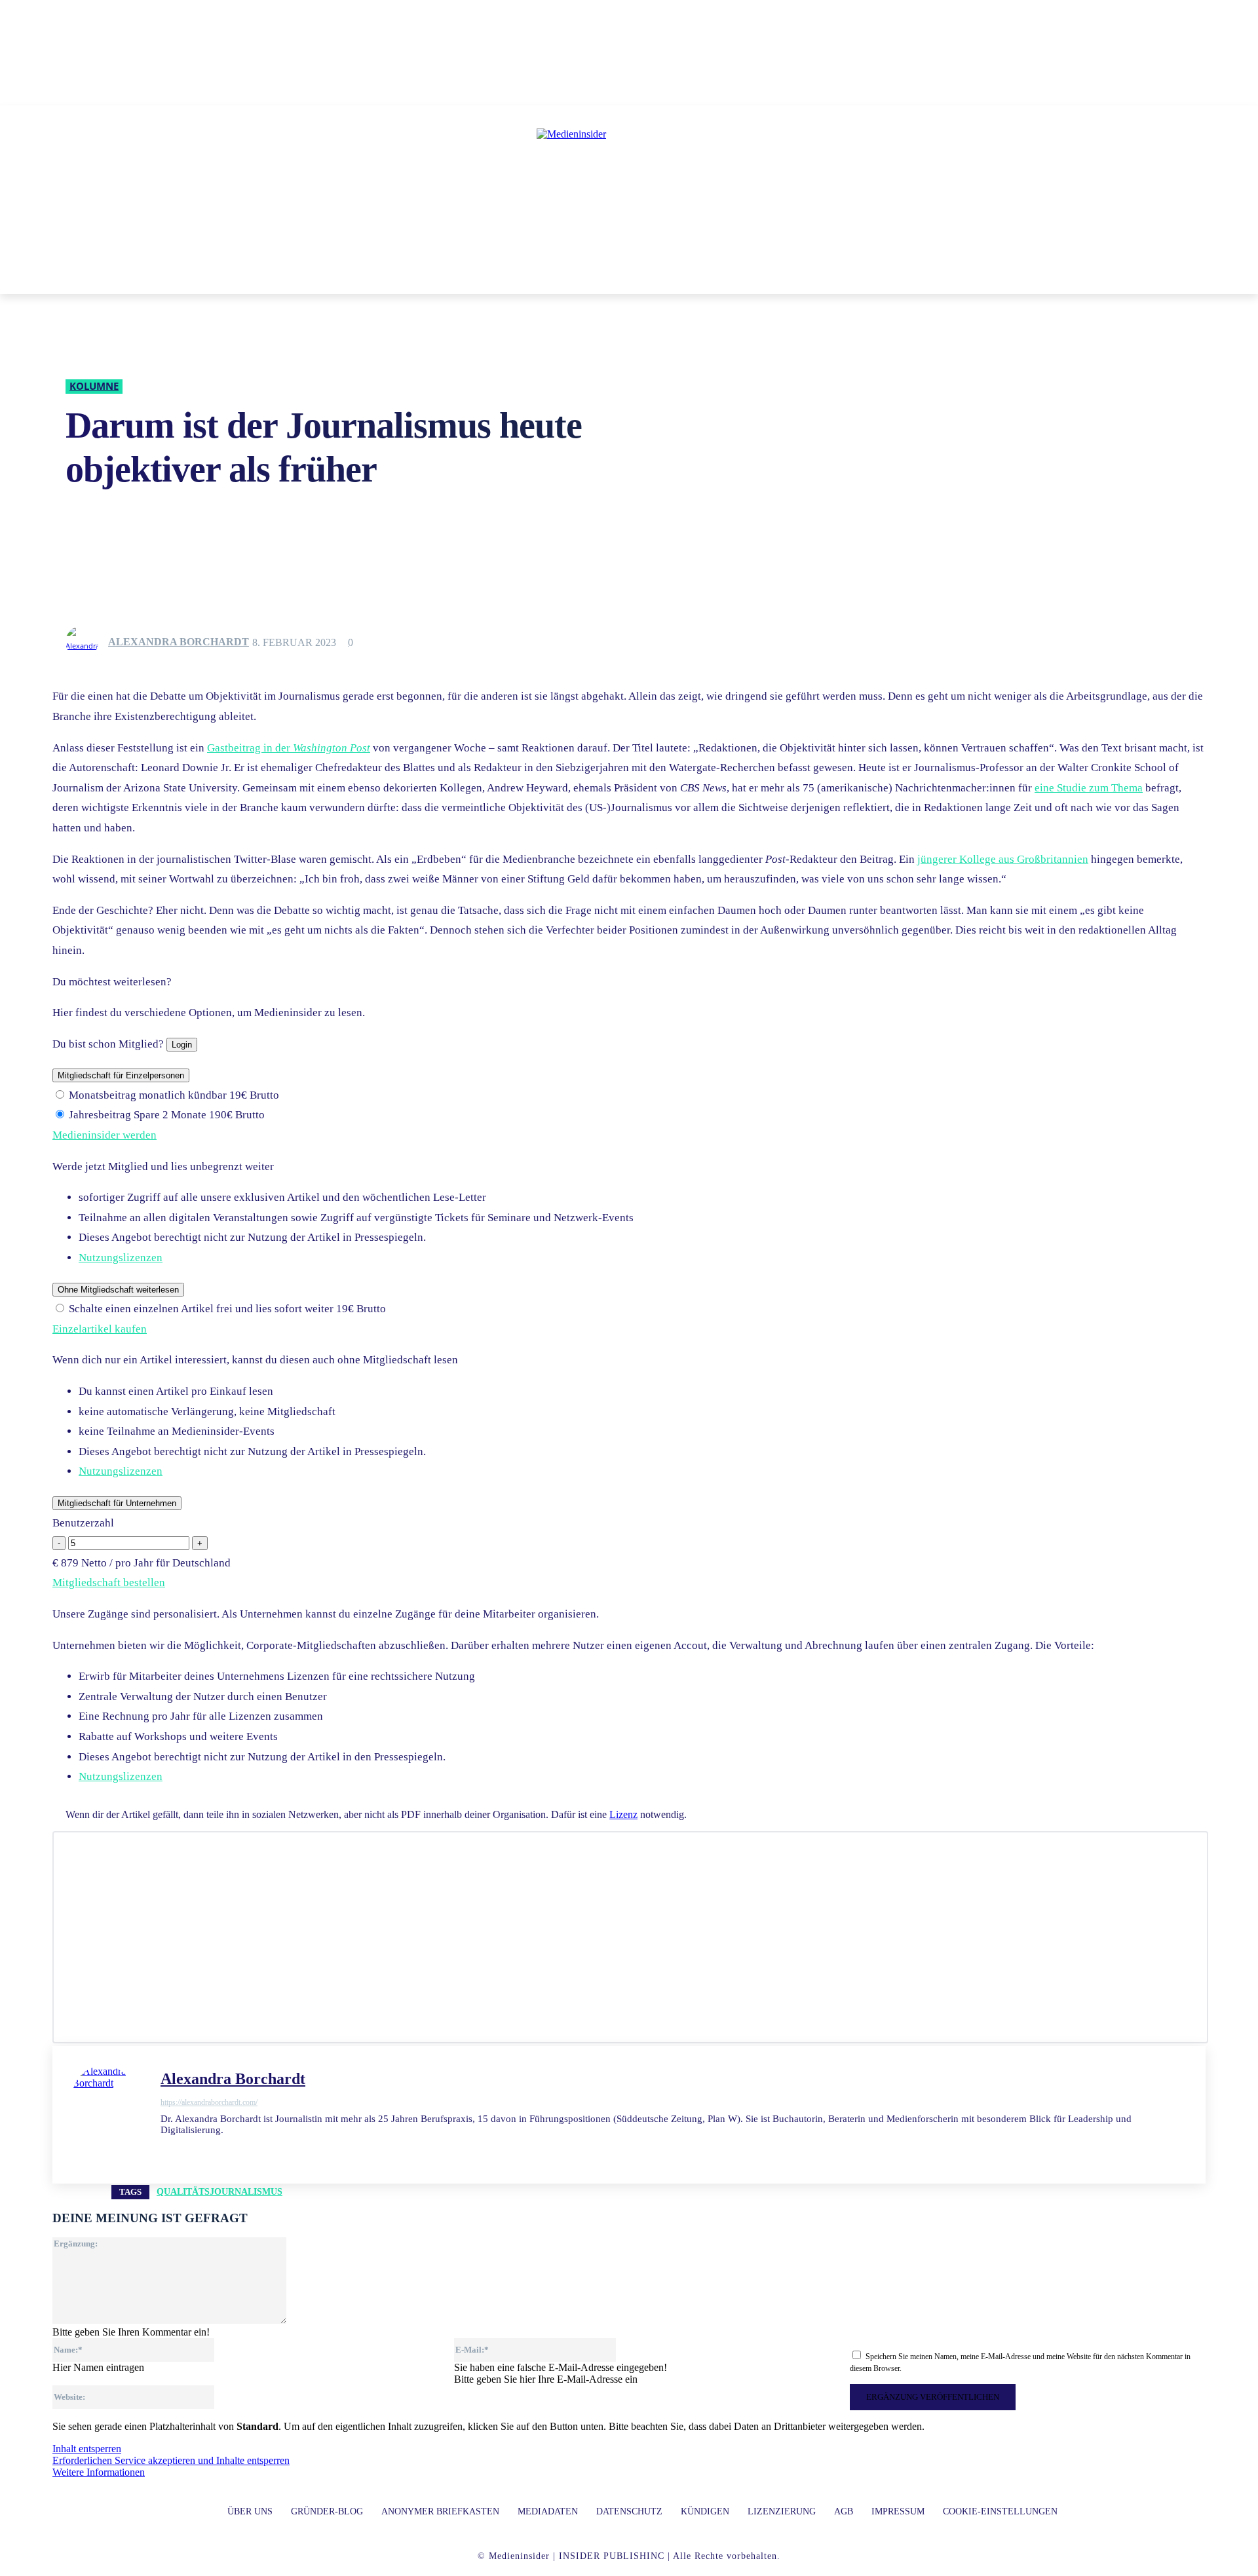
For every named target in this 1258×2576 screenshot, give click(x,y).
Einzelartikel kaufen (100, 1329)
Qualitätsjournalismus (219, 2192)
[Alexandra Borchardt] (86, 642)
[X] (188, 2150)
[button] (818, 278)
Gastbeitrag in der (289, 748)
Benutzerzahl (83, 1523)
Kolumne (94, 386)
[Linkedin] (165, 2150)
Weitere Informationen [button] (99, 2472)
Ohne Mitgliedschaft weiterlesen (118, 1290)
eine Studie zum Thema (1089, 788)
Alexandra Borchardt (179, 642)
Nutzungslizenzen (121, 1258)
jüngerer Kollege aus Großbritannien (1003, 859)
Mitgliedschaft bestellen (109, 1582)
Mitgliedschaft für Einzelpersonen (121, 1075)
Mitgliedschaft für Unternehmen (117, 1503)
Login (182, 1045)
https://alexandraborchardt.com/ (209, 2102)
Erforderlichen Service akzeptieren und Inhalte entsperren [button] (171, 2460)
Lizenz (623, 1814)
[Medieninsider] (629, 187)
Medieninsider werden (105, 1135)
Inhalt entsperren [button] (87, 2449)
